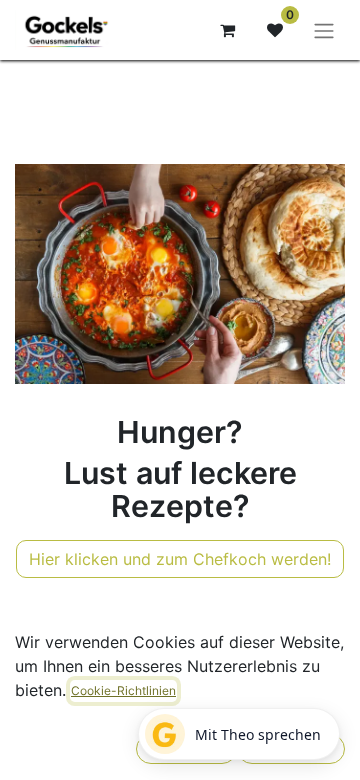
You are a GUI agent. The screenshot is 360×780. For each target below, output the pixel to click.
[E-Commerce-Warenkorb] (227, 30)
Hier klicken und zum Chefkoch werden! (180, 559)
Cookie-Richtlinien (123, 690)
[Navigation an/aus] (324, 30)
